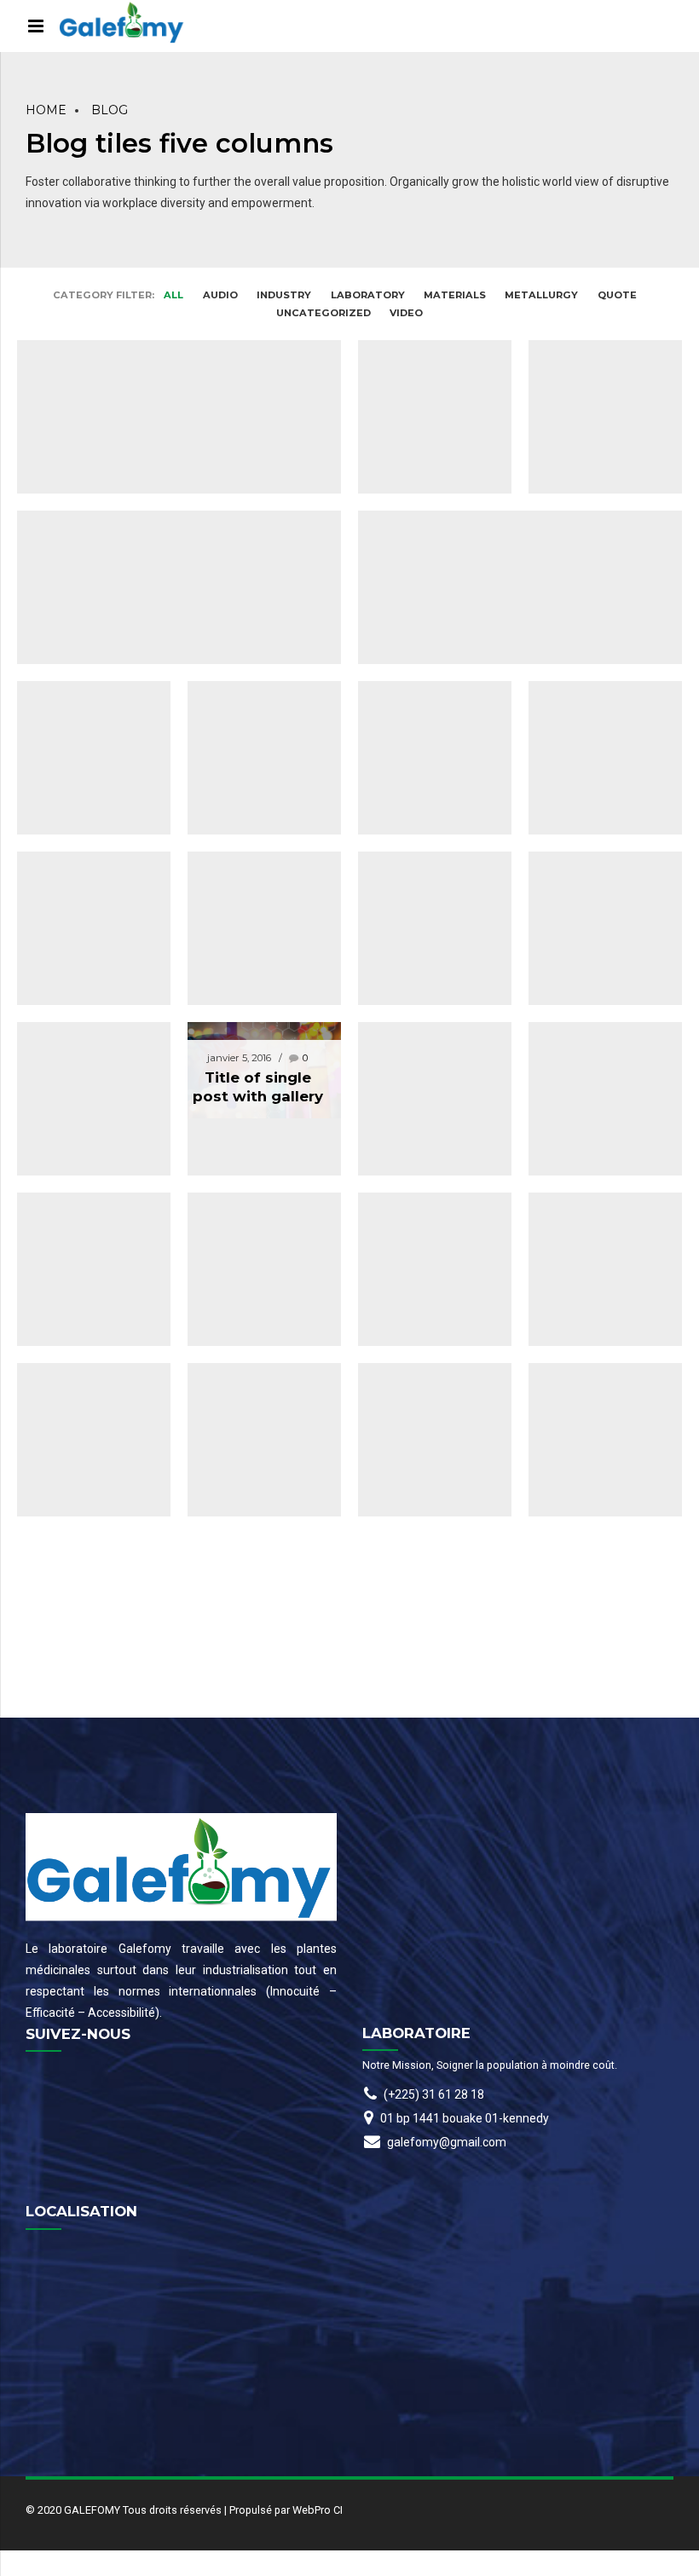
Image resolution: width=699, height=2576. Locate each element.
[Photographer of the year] (597, 1007)
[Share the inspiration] (256, 1348)
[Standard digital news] (256, 1178)
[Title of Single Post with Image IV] (256, 837)
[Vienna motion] (597, 1178)
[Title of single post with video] (85, 1007)
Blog (110, 110)
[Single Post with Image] (597, 666)
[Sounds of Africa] (426, 1348)
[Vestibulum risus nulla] (597, 1348)
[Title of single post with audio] (426, 666)
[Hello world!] (426, 325)
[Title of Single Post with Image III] (85, 837)
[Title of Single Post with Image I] (170, 496)
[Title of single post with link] (256, 666)
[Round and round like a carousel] (426, 1007)
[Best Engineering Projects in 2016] (511, 496)
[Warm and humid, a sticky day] (170, 325)
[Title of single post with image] (426, 837)
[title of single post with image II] (85, 666)
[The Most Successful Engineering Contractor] (597, 325)
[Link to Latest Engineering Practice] (85, 1178)
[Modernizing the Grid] (426, 1178)
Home (46, 110)
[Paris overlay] (85, 1348)
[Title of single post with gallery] (256, 1062)
